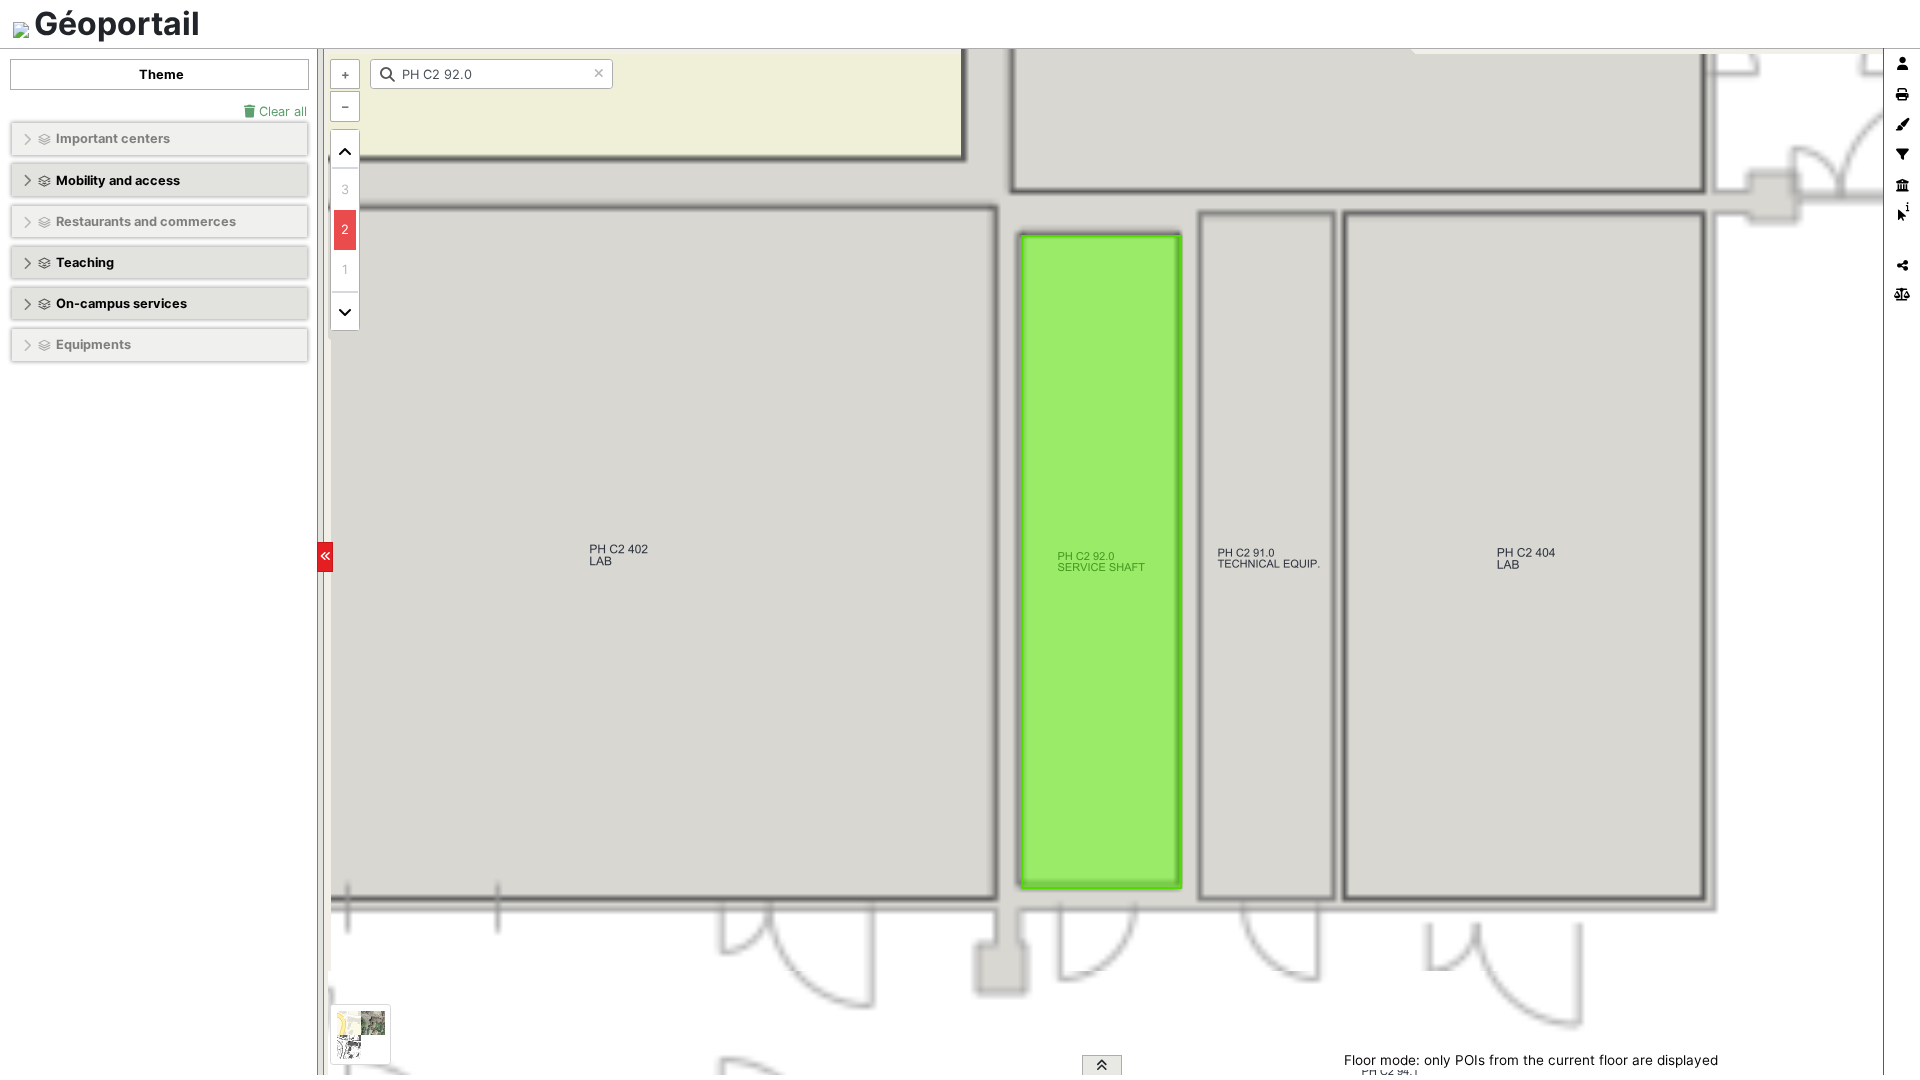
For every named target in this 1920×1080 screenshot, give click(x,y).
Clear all (281, 111)
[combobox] (491, 74)
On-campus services (121, 303)
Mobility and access (118, 180)
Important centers (113, 138)
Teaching (85, 262)
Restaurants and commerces (146, 221)
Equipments (93, 344)
